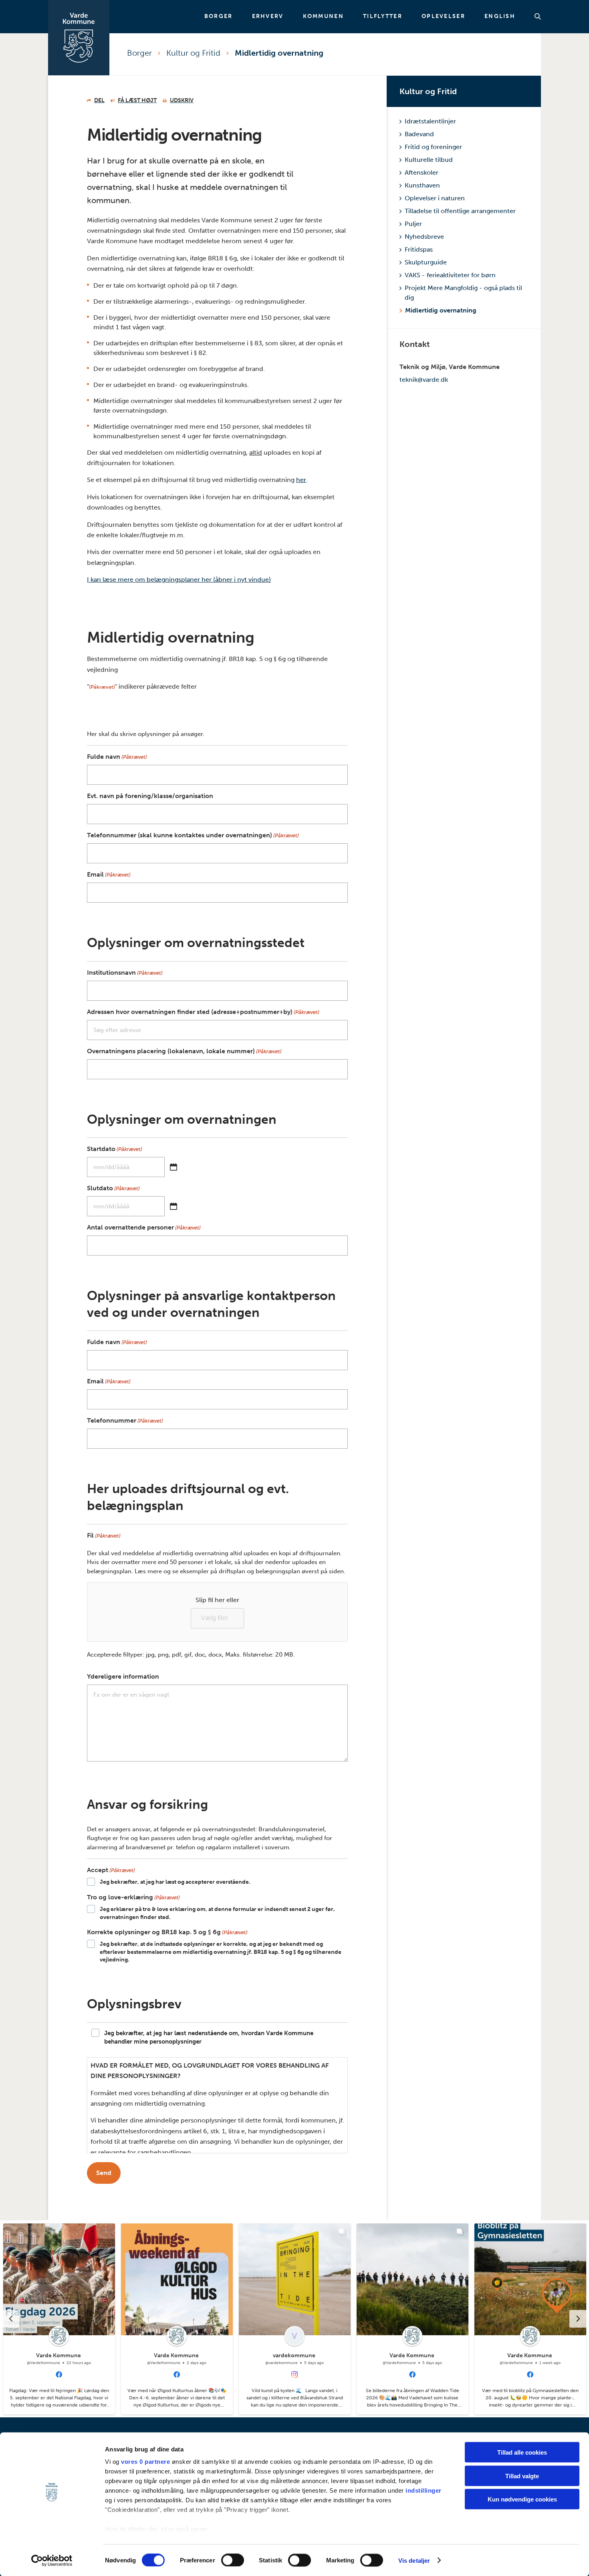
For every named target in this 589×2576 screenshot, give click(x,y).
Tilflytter (383, 16)
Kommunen (323, 16)
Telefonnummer (125, 1420)
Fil (104, 1535)
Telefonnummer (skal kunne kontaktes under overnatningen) (193, 835)
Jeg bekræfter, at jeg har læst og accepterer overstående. (175, 1882)
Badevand (419, 134)
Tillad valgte (522, 2476)
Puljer (413, 224)
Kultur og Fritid (193, 53)
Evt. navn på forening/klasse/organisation (150, 796)
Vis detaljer (414, 2560)
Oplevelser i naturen (435, 198)
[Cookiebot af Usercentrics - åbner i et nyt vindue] (52, 2560)
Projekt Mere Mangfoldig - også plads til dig (463, 293)
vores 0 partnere (145, 2462)
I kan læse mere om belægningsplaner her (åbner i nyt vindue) (179, 579)
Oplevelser (443, 16)
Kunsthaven (422, 185)
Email (109, 874)
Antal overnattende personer (144, 1227)
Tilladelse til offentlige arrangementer (460, 211)
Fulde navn (117, 757)
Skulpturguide (426, 262)
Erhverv (268, 16)
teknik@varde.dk (424, 380)
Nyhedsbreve (424, 237)
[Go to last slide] (11, 2319)
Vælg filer (214, 1618)
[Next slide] (578, 2319)
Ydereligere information (123, 1676)
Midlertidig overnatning (279, 53)
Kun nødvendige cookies (522, 2499)
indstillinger (424, 2490)
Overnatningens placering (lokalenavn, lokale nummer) (184, 1051)
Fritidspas (419, 249)
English (500, 16)
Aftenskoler (422, 172)
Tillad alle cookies (522, 2452)
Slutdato (113, 1188)
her (301, 480)
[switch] (233, 2560)
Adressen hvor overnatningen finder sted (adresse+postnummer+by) (203, 1012)
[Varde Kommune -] (79, 38)
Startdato (115, 1149)
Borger (219, 16)
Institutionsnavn (125, 973)
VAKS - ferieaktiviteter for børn (450, 275)
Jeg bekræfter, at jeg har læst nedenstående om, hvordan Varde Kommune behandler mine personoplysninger (209, 2037)
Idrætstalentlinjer (430, 121)
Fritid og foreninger (433, 147)
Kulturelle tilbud (429, 160)
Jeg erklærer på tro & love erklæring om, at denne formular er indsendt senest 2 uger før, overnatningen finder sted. (217, 1913)
